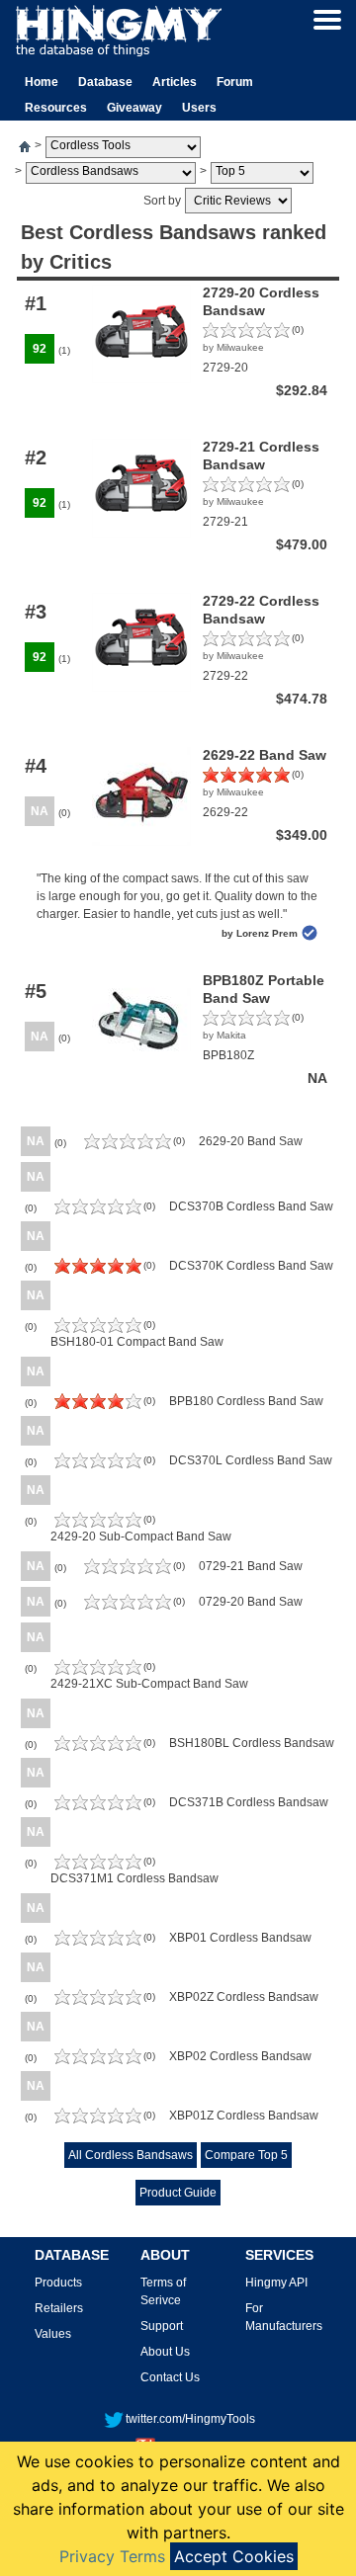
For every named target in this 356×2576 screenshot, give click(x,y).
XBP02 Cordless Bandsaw (240, 2056)
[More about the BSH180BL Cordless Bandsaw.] (98, 1747)
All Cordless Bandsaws (131, 2155)
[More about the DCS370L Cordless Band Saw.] (98, 1464)
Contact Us (170, 2377)
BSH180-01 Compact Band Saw (137, 1342)
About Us (165, 2352)
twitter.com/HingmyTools (190, 2419)
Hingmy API (276, 2283)
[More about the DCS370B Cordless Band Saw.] (98, 1210)
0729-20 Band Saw (251, 1602)
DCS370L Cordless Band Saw (251, 1460)
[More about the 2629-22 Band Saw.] (246, 779)
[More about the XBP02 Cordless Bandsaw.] (98, 2060)
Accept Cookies (234, 2556)
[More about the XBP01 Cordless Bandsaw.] (98, 1942)
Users (199, 108)
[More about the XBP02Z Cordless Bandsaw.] (98, 2001)
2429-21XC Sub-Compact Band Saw (149, 1684)
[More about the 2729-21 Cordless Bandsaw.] (246, 488)
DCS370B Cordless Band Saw (251, 1206)
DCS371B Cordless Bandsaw (249, 1802)
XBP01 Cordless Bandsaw (240, 1938)
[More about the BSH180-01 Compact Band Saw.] (98, 1329)
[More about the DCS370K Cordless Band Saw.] (98, 1270)
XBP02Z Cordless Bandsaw (244, 1997)
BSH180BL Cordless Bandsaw (252, 1743)
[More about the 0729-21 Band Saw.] (128, 1570)
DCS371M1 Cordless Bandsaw (134, 1878)
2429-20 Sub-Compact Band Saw (141, 1537)
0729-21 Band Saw (251, 1566)
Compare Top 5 (246, 2155)
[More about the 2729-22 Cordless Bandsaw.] (246, 642)
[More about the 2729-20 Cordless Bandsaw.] (246, 334)
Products (58, 2283)
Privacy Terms (112, 2556)
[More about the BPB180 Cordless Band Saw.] (98, 1405)
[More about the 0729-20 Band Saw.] (128, 1606)
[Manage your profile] (327, 19)
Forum (235, 82)
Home (42, 82)
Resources (56, 108)
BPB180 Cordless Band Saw (246, 1401)
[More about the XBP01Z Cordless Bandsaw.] (98, 2119)
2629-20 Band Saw (251, 1141)
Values (53, 2334)
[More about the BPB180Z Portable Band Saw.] (246, 1022)
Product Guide (178, 2193)
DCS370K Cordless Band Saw (251, 1266)
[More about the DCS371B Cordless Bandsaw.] (98, 1806)
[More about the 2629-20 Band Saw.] (128, 1145)
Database (105, 82)
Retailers (59, 2308)
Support (162, 2326)
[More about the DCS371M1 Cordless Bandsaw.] (98, 1866)
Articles (175, 82)
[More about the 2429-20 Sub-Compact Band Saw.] (98, 1524)
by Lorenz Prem (260, 933)
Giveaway (134, 108)
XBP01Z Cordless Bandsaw (244, 2116)
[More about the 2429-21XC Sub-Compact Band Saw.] (98, 1671)
